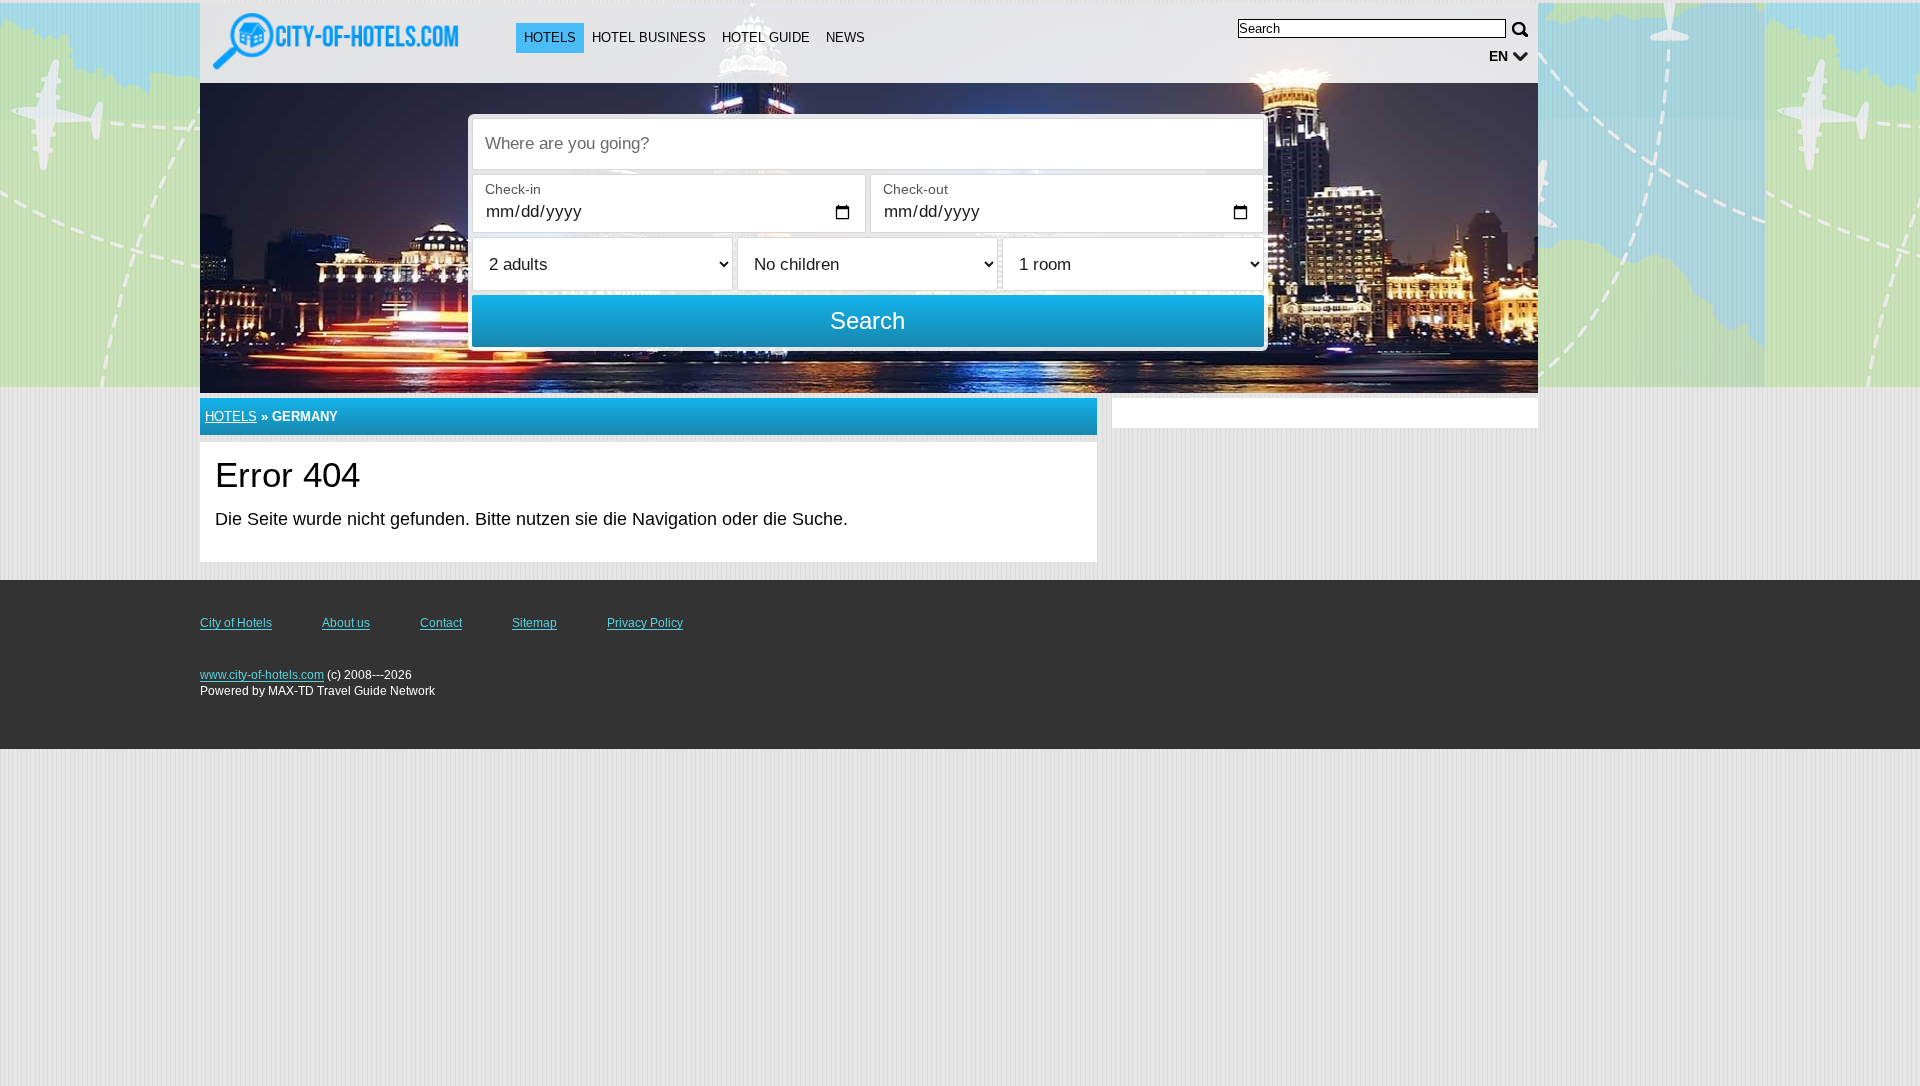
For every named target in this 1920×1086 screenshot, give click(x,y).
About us (346, 623)
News (845, 37)
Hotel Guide (766, 37)
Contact (441, 623)
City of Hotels (236, 623)
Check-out (915, 189)
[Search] (1520, 29)
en (1498, 56)
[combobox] (868, 144)
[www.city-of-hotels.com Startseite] (338, 41)
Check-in (513, 189)
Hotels (550, 37)
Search (867, 320)
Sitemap (534, 623)
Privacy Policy (645, 623)
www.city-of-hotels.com (262, 675)
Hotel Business (649, 37)
